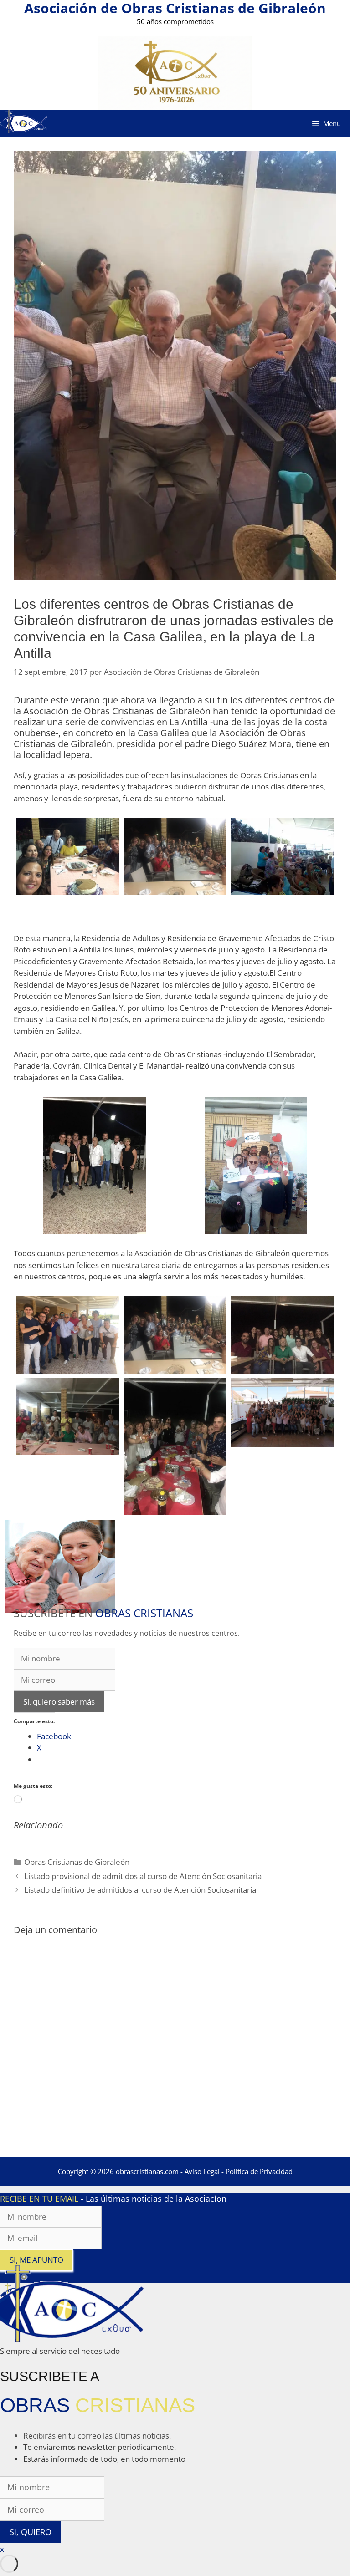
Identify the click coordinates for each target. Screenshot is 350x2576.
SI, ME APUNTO (36, 2260)
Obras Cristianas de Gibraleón (77, 1862)
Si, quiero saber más (59, 1702)
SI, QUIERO (31, 2532)
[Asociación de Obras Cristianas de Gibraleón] (24, 123)
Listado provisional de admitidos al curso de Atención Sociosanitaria (143, 1876)
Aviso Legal (202, 2171)
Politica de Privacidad (259, 2171)
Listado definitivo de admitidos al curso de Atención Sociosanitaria (140, 1890)
